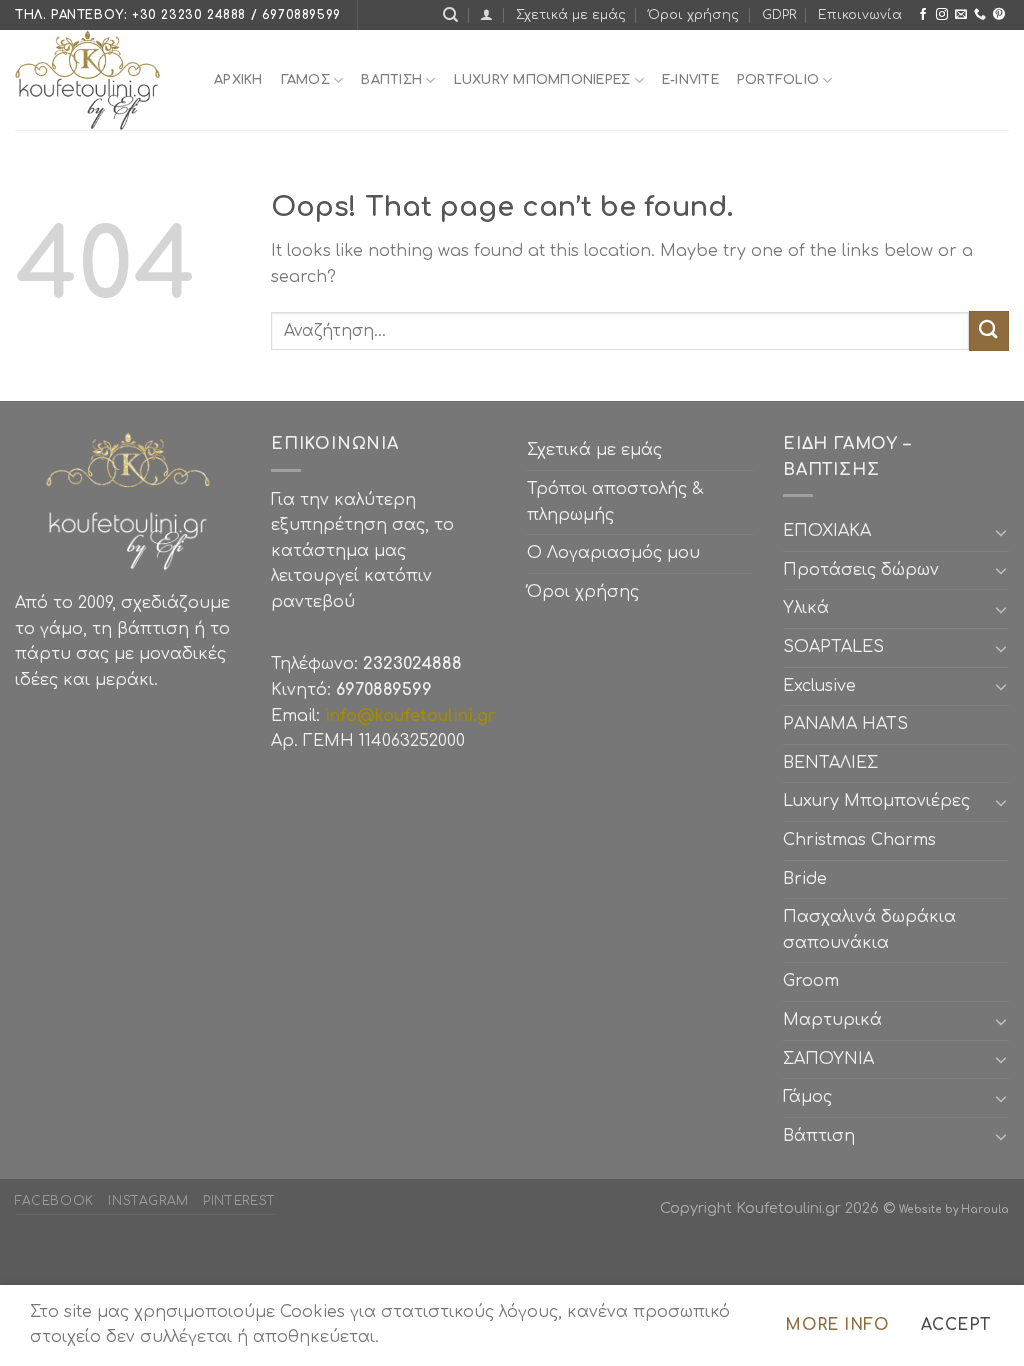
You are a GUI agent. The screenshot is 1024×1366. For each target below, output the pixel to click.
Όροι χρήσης (693, 15)
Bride (805, 879)
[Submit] (989, 330)
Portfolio (778, 80)
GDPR (779, 15)
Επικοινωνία (860, 15)
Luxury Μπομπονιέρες (542, 80)
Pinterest (239, 1201)
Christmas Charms (859, 840)
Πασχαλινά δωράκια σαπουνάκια (869, 930)
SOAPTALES (833, 647)
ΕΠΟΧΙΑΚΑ (832, 531)
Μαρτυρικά (832, 1020)
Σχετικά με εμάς (571, 15)
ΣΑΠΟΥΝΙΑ (833, 1059)
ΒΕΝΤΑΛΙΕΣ (830, 763)
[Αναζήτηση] (450, 15)
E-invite (690, 80)
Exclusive (819, 686)
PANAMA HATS (845, 724)
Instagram (148, 1201)
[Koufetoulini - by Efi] (99, 80)
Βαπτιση (391, 80)
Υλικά (806, 608)
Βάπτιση (819, 1136)
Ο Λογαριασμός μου (613, 553)
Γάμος (305, 80)
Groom (811, 981)
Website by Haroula (954, 1209)
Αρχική (238, 80)
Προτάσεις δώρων (861, 570)
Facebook (54, 1201)
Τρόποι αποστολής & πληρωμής (615, 502)
